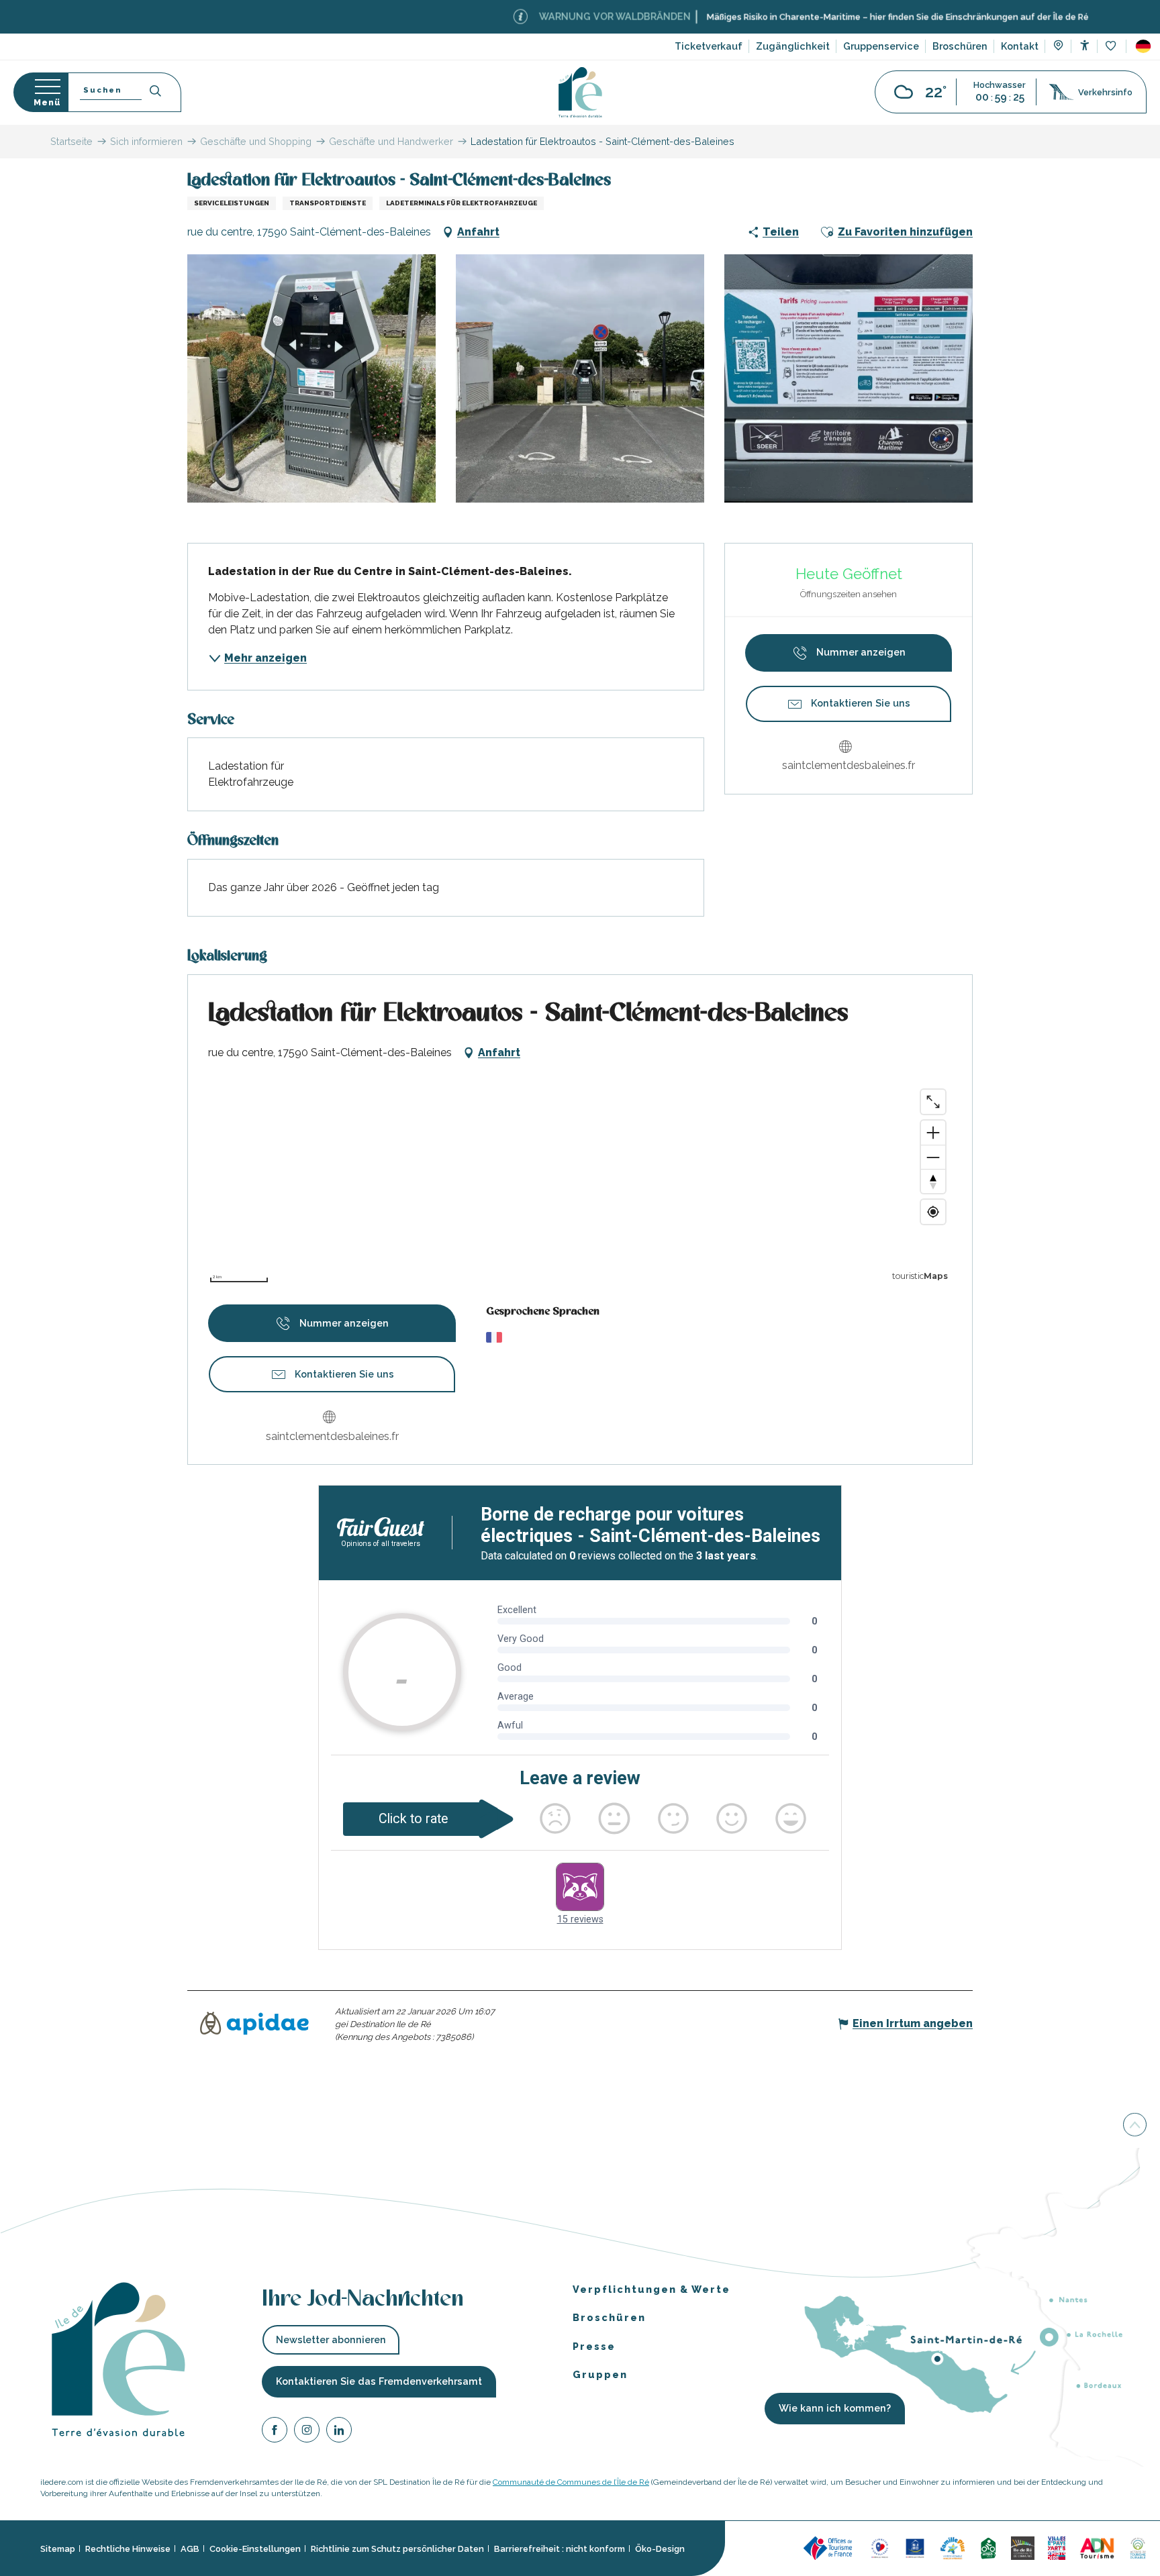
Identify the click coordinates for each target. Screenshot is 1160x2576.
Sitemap (58, 2549)
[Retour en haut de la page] (1135, 2125)
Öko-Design (660, 2549)
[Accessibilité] (1084, 45)
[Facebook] (275, 2432)
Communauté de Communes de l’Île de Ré (571, 2482)
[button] (1143, 46)
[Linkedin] (339, 2432)
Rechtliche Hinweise (128, 2549)
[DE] (1143, 46)
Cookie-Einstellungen (255, 2549)
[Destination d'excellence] (880, 2547)
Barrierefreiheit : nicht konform (560, 2549)
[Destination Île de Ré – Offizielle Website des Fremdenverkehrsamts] (580, 92)
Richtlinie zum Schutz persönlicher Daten (397, 2549)
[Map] (1058, 47)
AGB (190, 2549)
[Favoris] (1112, 47)
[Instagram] (307, 2432)
